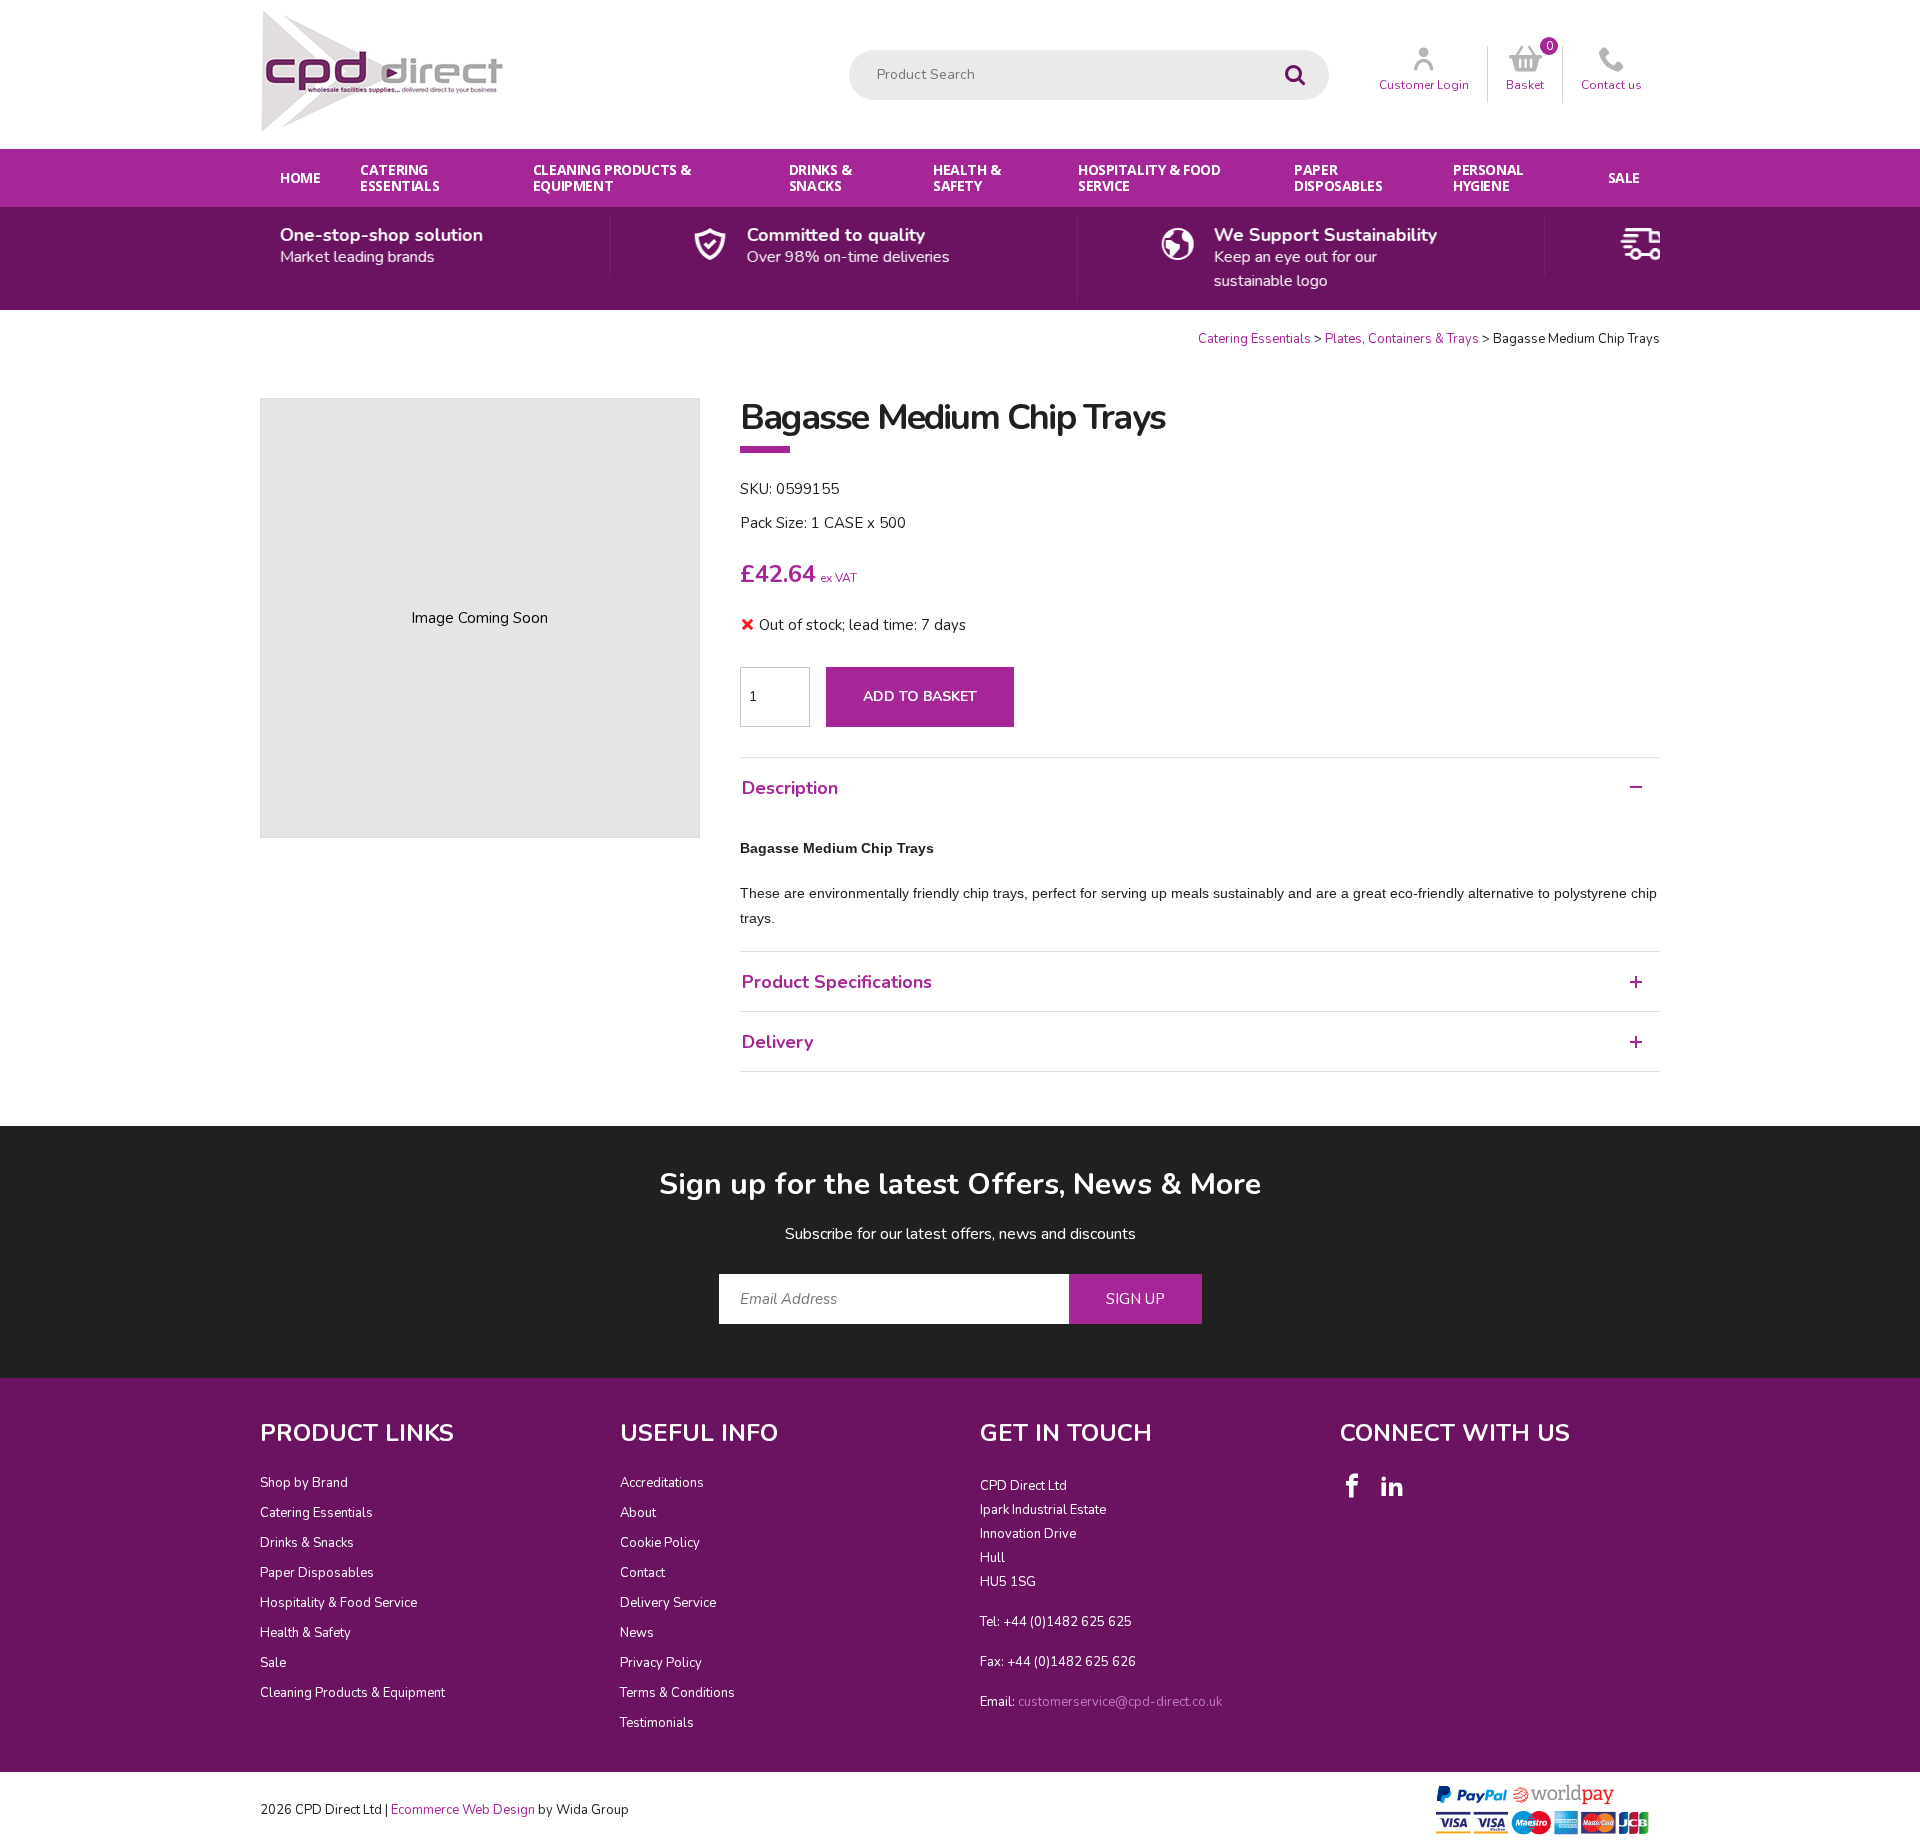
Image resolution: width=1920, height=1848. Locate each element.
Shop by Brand (304, 1483)
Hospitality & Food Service (1149, 177)
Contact (642, 1573)
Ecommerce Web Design (463, 1810)
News (637, 1633)
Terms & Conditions (677, 1693)
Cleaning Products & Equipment (612, 177)
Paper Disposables (1338, 177)
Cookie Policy (660, 1543)
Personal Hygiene (1488, 177)
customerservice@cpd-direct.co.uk (1120, 1702)
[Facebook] (1352, 1486)
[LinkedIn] (1392, 1486)
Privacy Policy (661, 1663)
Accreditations (662, 1483)
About (638, 1513)
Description (790, 788)
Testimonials (657, 1723)
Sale (1624, 177)
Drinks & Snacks (820, 177)
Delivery (777, 1042)
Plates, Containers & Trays (1402, 339)
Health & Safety (967, 177)
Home (300, 177)
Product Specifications (837, 982)
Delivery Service (668, 1603)
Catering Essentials (399, 177)
